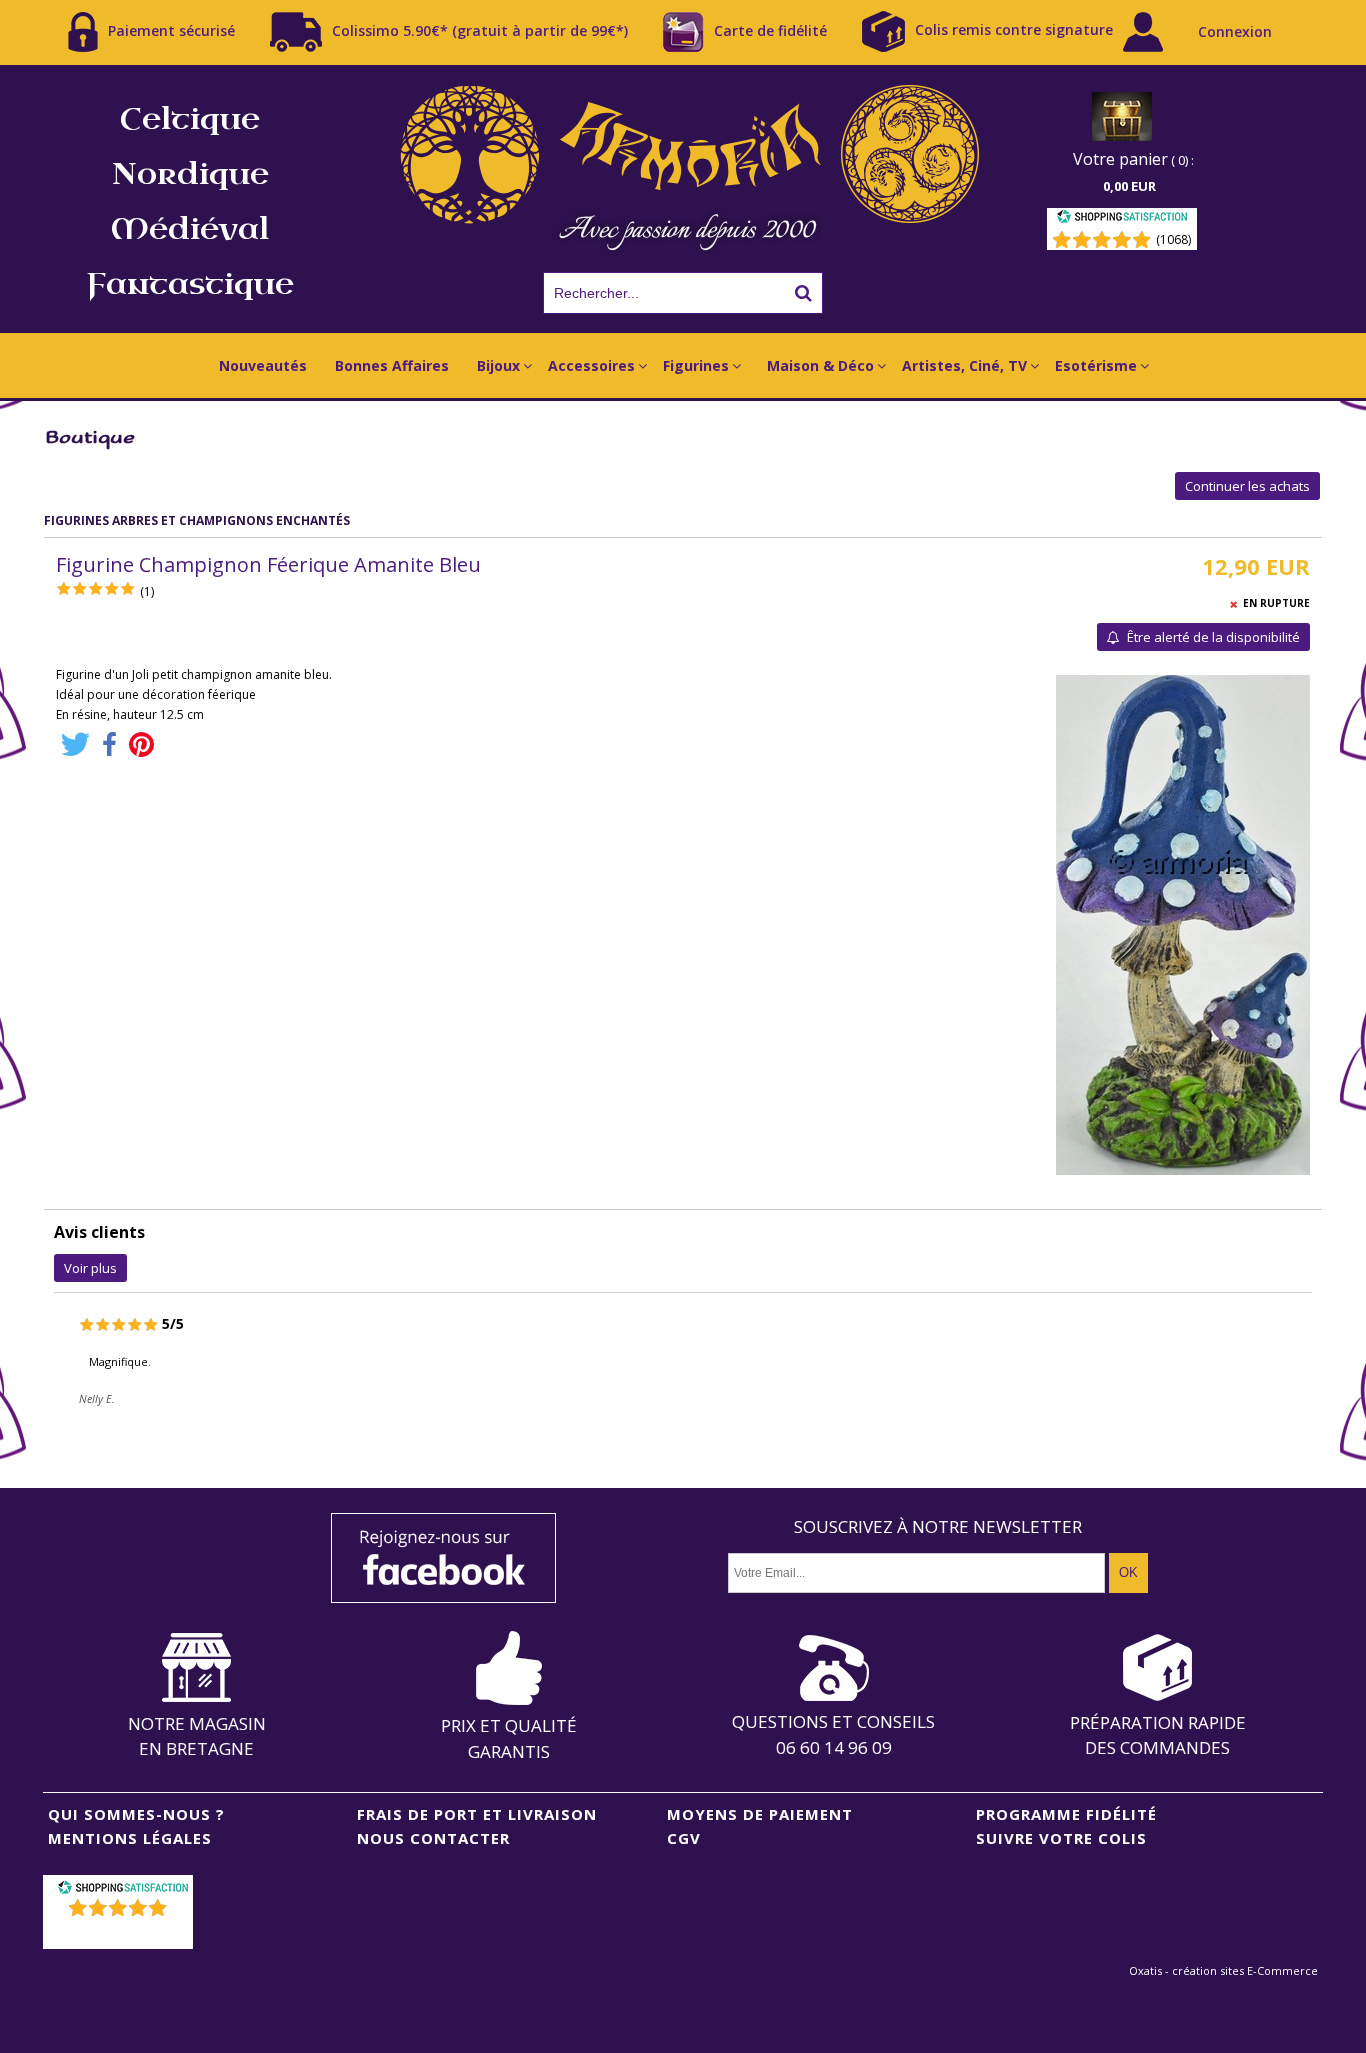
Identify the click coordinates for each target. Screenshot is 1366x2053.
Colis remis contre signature (1014, 29)
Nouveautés (263, 365)
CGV (684, 1838)
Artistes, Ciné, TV (964, 365)
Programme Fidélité (1066, 1814)
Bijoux (498, 365)
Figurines (696, 365)
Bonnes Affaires (392, 365)
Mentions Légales (130, 1838)
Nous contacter (433, 1838)
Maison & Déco (820, 365)
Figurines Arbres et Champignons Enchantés (197, 520)
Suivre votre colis (1061, 1838)
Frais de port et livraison (477, 1814)
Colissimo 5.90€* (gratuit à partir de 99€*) (480, 29)
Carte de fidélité (770, 29)
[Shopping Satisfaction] (1122, 219)
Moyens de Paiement (760, 1814)
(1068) (1173, 239)
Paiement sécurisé (171, 29)
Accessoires (591, 365)
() (120, 1933)
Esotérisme (1096, 365)
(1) (147, 591)
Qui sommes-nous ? (136, 1814)
